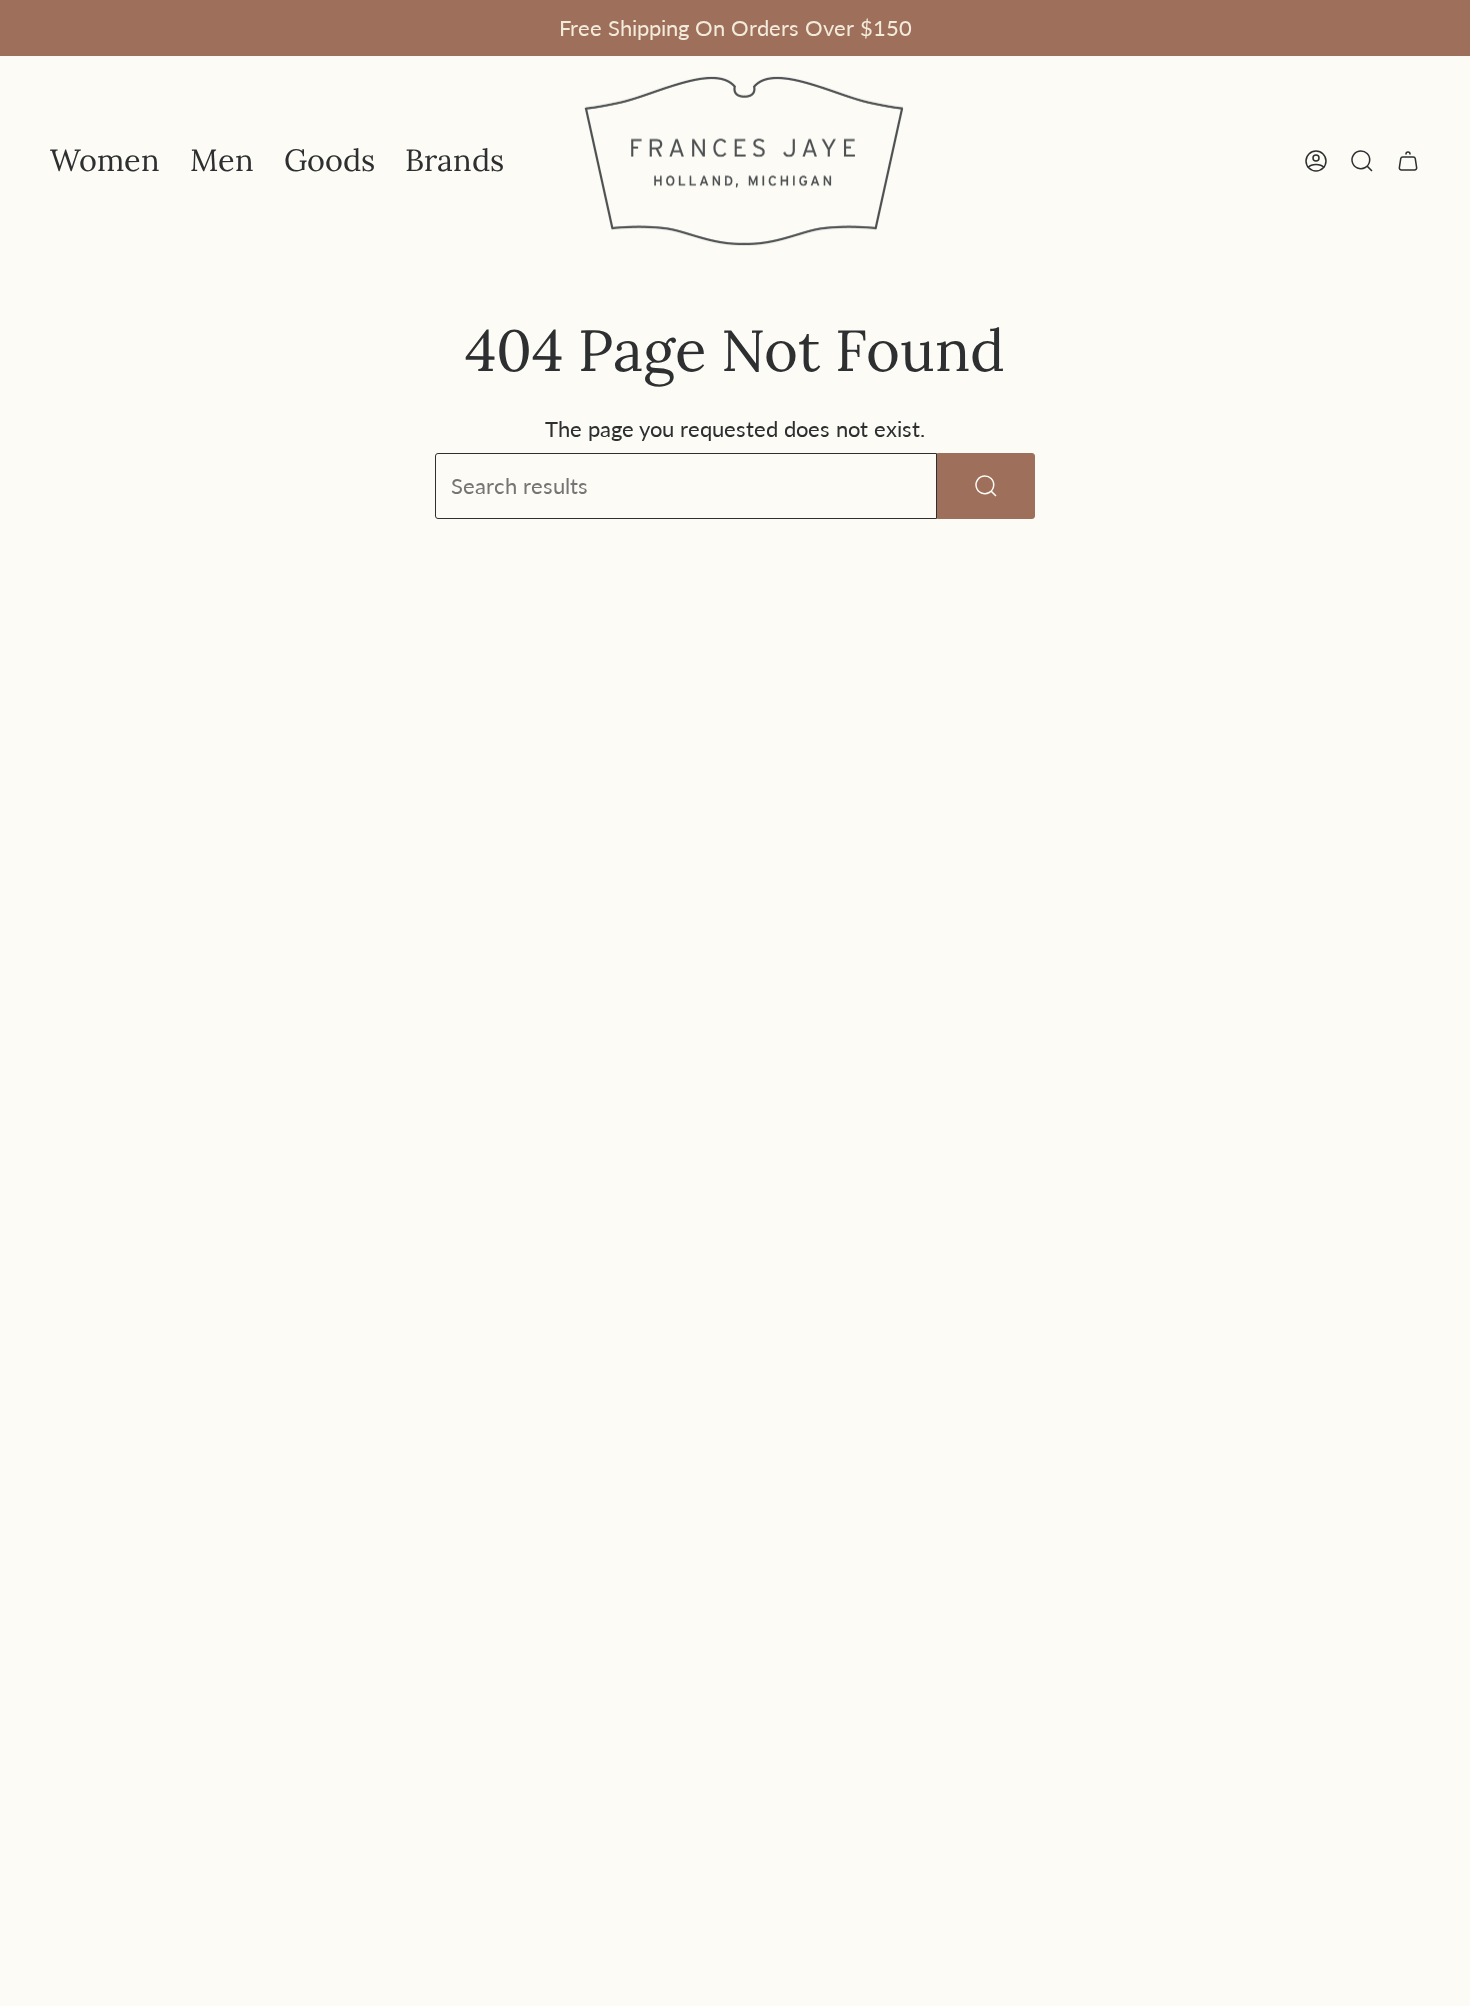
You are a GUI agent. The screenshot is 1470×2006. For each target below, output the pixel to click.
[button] (105, 161)
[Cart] (1408, 161)
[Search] (986, 486)
